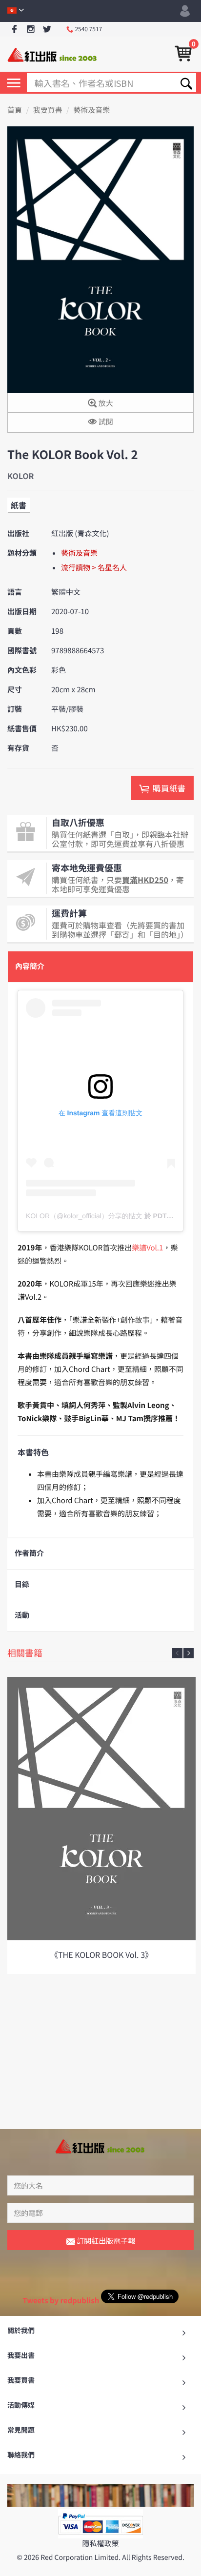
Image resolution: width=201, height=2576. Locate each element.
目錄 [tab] (22, 1584)
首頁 (15, 110)
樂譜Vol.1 (147, 1248)
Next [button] (189, 1653)
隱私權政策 (100, 2544)
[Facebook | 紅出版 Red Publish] (14, 30)
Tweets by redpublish (61, 2301)
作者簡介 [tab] (29, 1553)
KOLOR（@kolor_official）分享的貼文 (84, 1216)
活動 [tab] (22, 1615)
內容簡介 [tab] (30, 966)
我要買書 (48, 110)
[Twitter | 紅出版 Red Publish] (47, 30)
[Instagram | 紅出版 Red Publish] (31, 30)
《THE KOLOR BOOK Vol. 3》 (101, 1954)
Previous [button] (177, 1653)
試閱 (105, 422)
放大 (105, 403)
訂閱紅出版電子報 (105, 2241)
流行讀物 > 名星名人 (94, 568)
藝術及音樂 (91, 110)
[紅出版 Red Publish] (53, 54)
